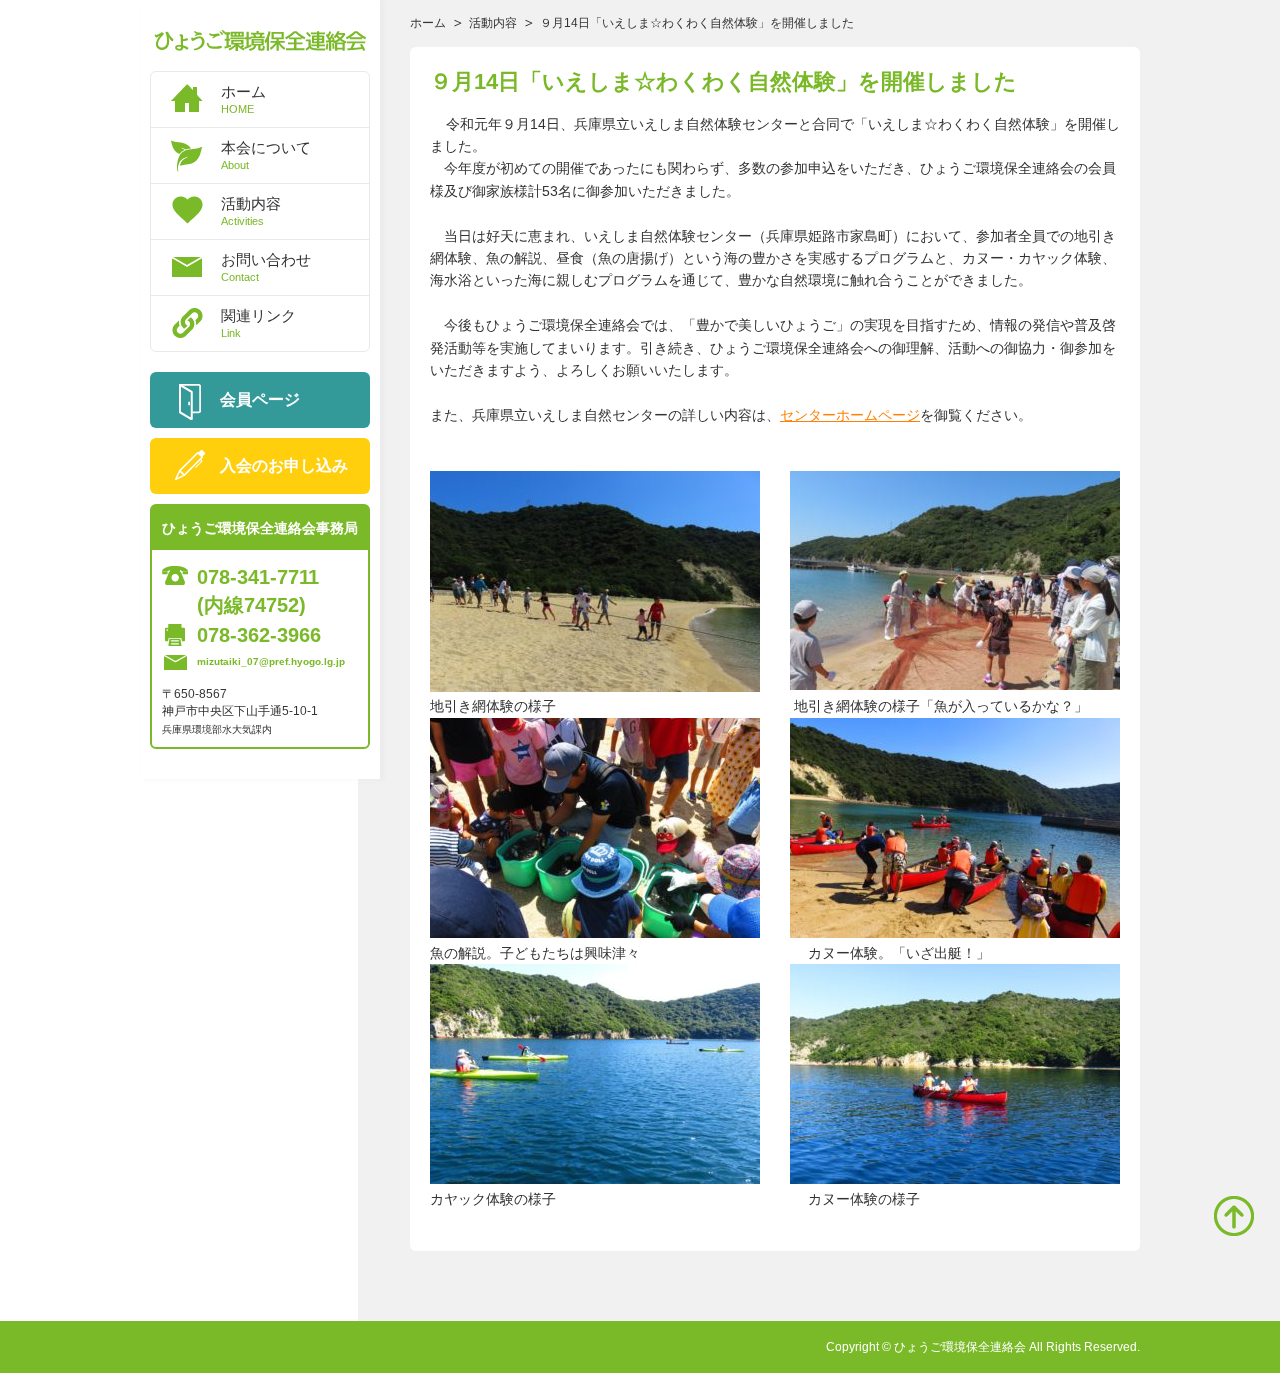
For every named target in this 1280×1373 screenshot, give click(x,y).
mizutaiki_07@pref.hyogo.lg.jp (271, 661)
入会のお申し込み (284, 465)
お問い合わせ (266, 267)
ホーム (243, 99)
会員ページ (260, 399)
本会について (266, 155)
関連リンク (258, 323)
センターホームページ (850, 415)
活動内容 (251, 211)
